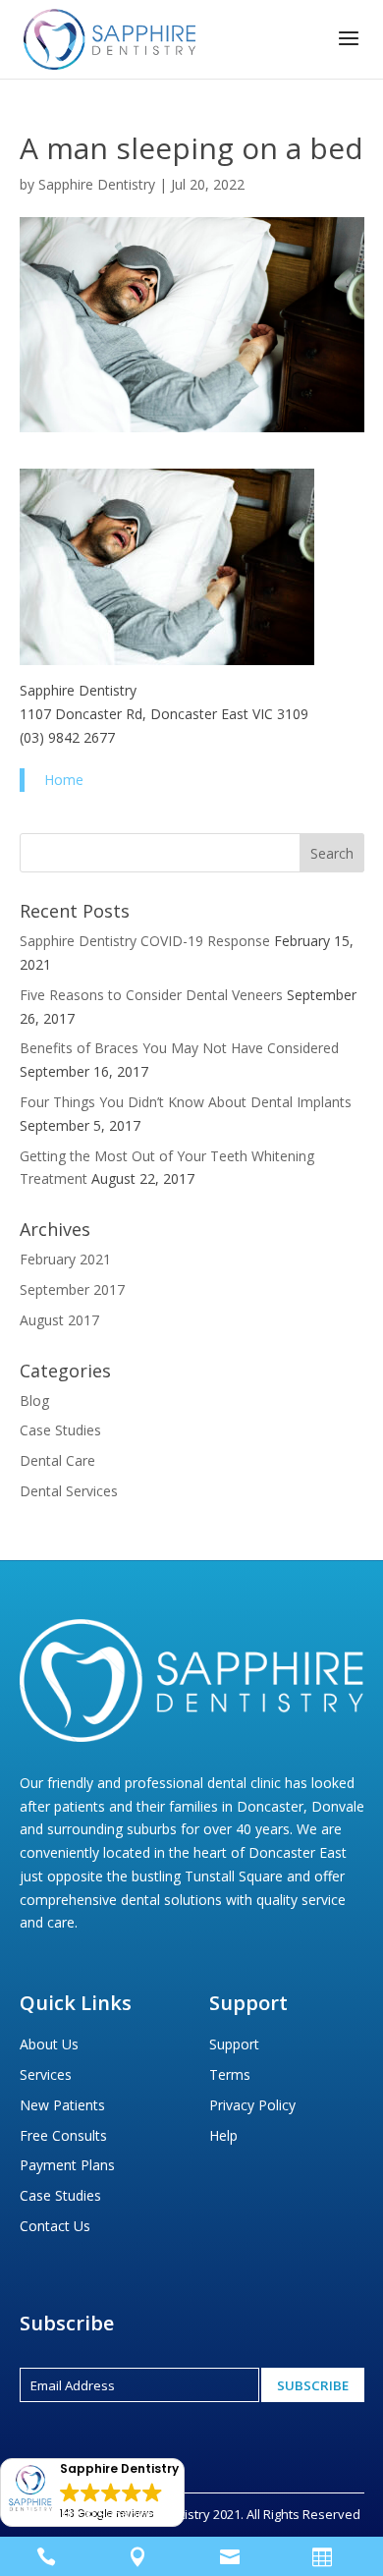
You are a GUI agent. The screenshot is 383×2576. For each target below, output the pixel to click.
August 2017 (59, 1320)
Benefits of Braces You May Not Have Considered (179, 1048)
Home (64, 780)
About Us (49, 2044)
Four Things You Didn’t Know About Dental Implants (186, 1102)
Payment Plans (67, 2165)
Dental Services (69, 1491)
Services (46, 2074)
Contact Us (55, 2226)
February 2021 (65, 1259)
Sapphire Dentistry (97, 184)
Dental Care (57, 1460)
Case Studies (60, 1430)
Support (234, 2044)
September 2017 (72, 1289)
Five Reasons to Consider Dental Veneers (151, 995)
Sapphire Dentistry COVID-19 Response (145, 941)
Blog (34, 1400)
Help (223, 2135)
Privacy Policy (252, 2105)
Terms (230, 2074)
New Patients (62, 2105)
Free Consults (63, 2135)
